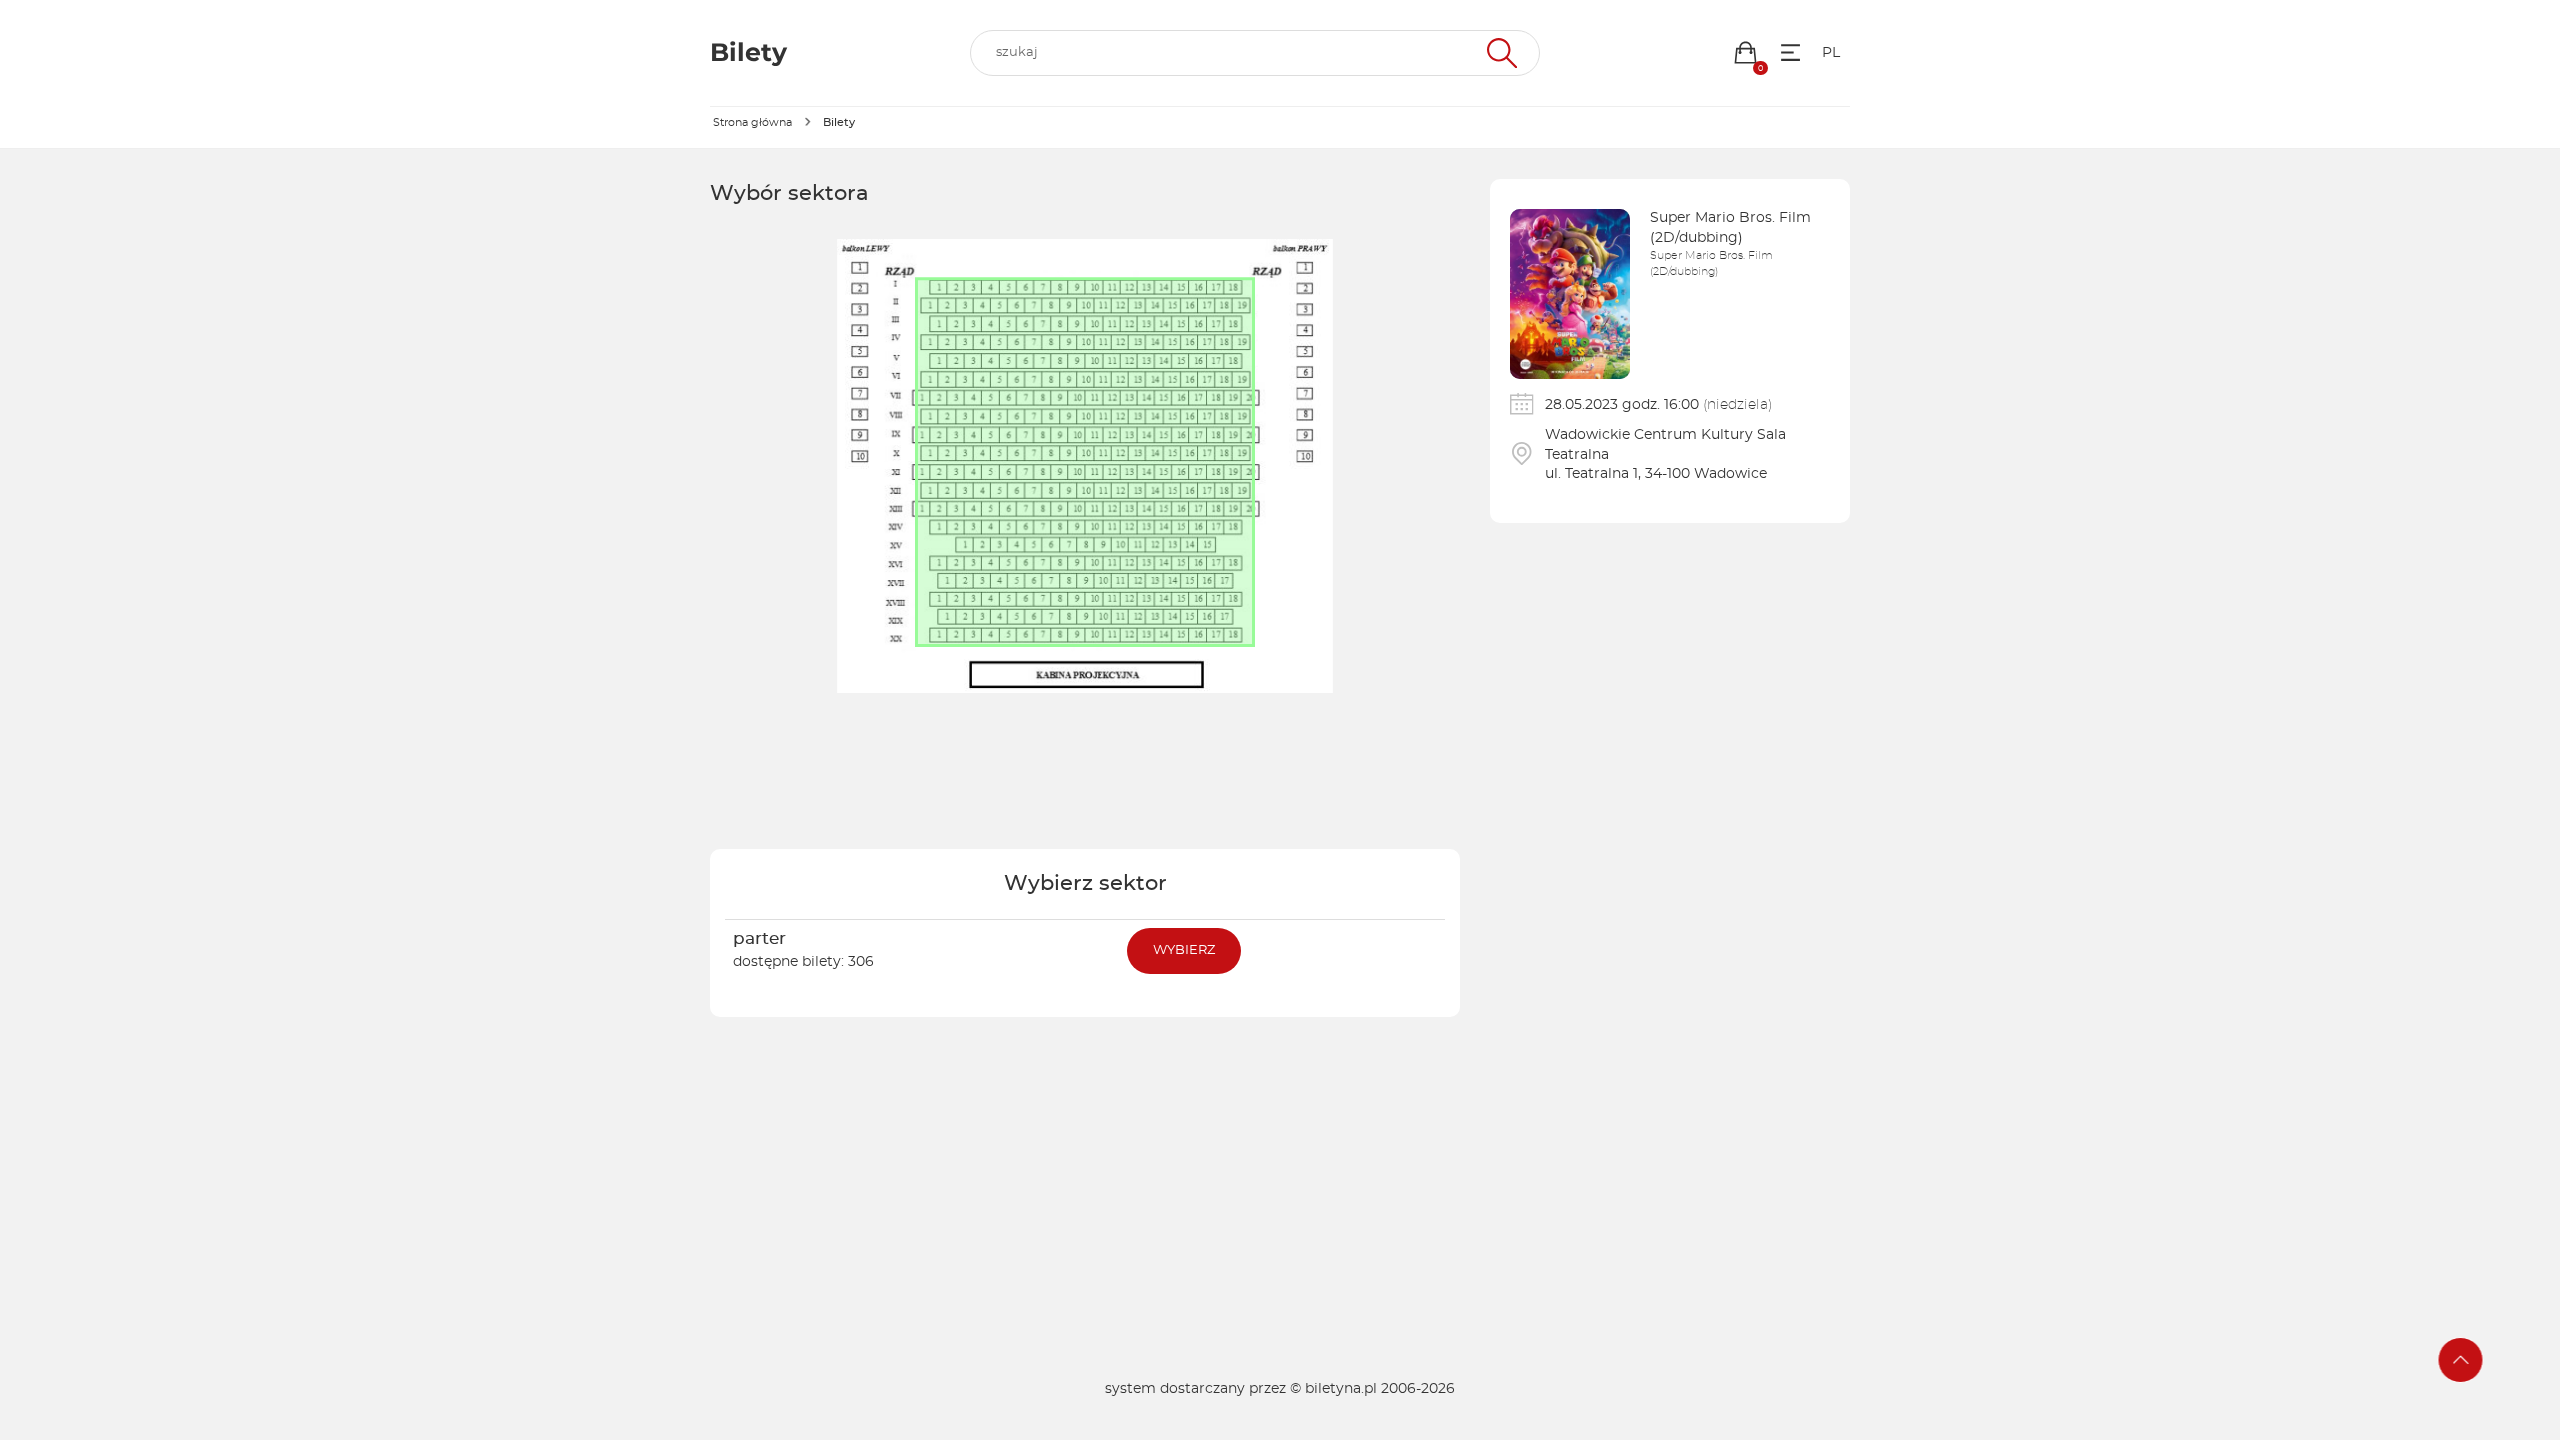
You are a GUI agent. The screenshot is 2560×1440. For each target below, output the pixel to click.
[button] (1745, 52)
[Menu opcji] (1790, 52)
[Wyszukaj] (1499, 53)
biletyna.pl (1341, 1389)
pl (1831, 53)
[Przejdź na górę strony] (2461, 1360)
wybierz (1184, 950)
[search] (1255, 53)
